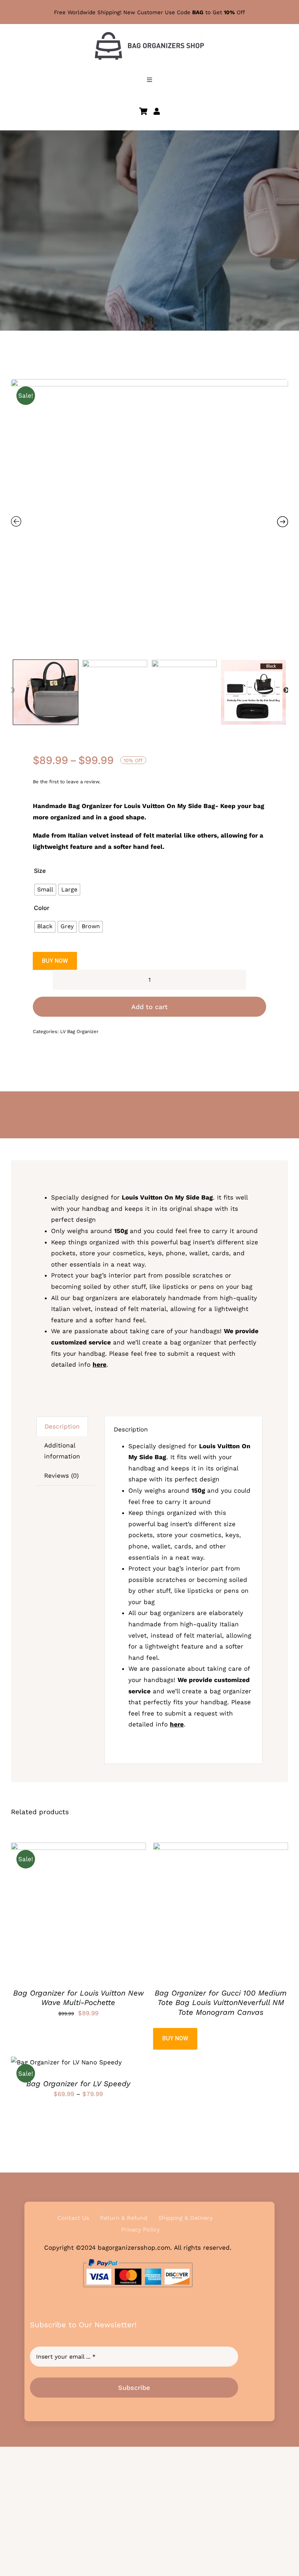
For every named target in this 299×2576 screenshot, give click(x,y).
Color (42, 908)
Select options (56, 1911)
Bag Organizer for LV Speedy (78, 2084)
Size (40, 871)
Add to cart (149, 1007)
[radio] (45, 890)
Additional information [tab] (62, 1451)
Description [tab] (62, 1426)
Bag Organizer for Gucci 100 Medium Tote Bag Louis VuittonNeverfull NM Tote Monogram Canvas (221, 2003)
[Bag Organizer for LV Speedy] (66, 2062)
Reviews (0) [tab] (61, 1476)
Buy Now (55, 961)
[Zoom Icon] (149, 517)
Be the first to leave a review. (67, 782)
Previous (12, 690)
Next (286, 690)
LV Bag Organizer (79, 1031)
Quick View (105, 1911)
